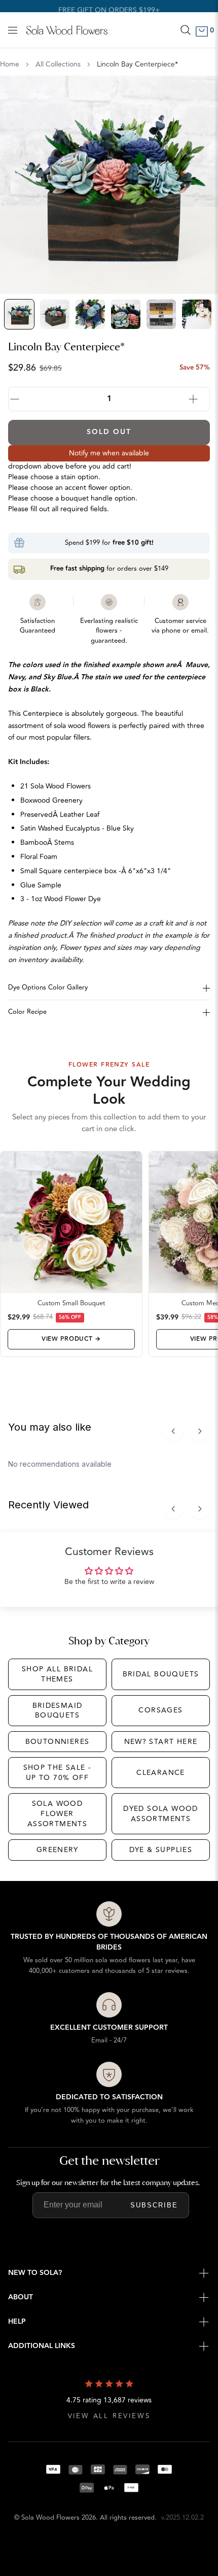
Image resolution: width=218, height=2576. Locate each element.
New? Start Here (161, 1742)
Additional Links (42, 2346)
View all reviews (109, 2416)
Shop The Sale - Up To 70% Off (58, 1773)
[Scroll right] (200, 1431)
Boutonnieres (58, 1742)
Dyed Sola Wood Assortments (161, 1814)
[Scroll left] (173, 1431)
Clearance (161, 1773)
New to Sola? (35, 2273)
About (21, 2297)
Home (10, 64)
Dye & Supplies (161, 1850)
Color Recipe (27, 1012)
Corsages (160, 1710)
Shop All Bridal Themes (57, 1674)
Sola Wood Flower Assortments (57, 1813)
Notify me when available (109, 453)
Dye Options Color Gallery (48, 987)
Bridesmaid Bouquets (58, 1711)
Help (17, 2322)
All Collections (58, 64)
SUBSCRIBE (154, 2205)
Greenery (57, 1850)
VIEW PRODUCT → (71, 1339)
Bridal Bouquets (161, 1674)
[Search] (186, 30)
